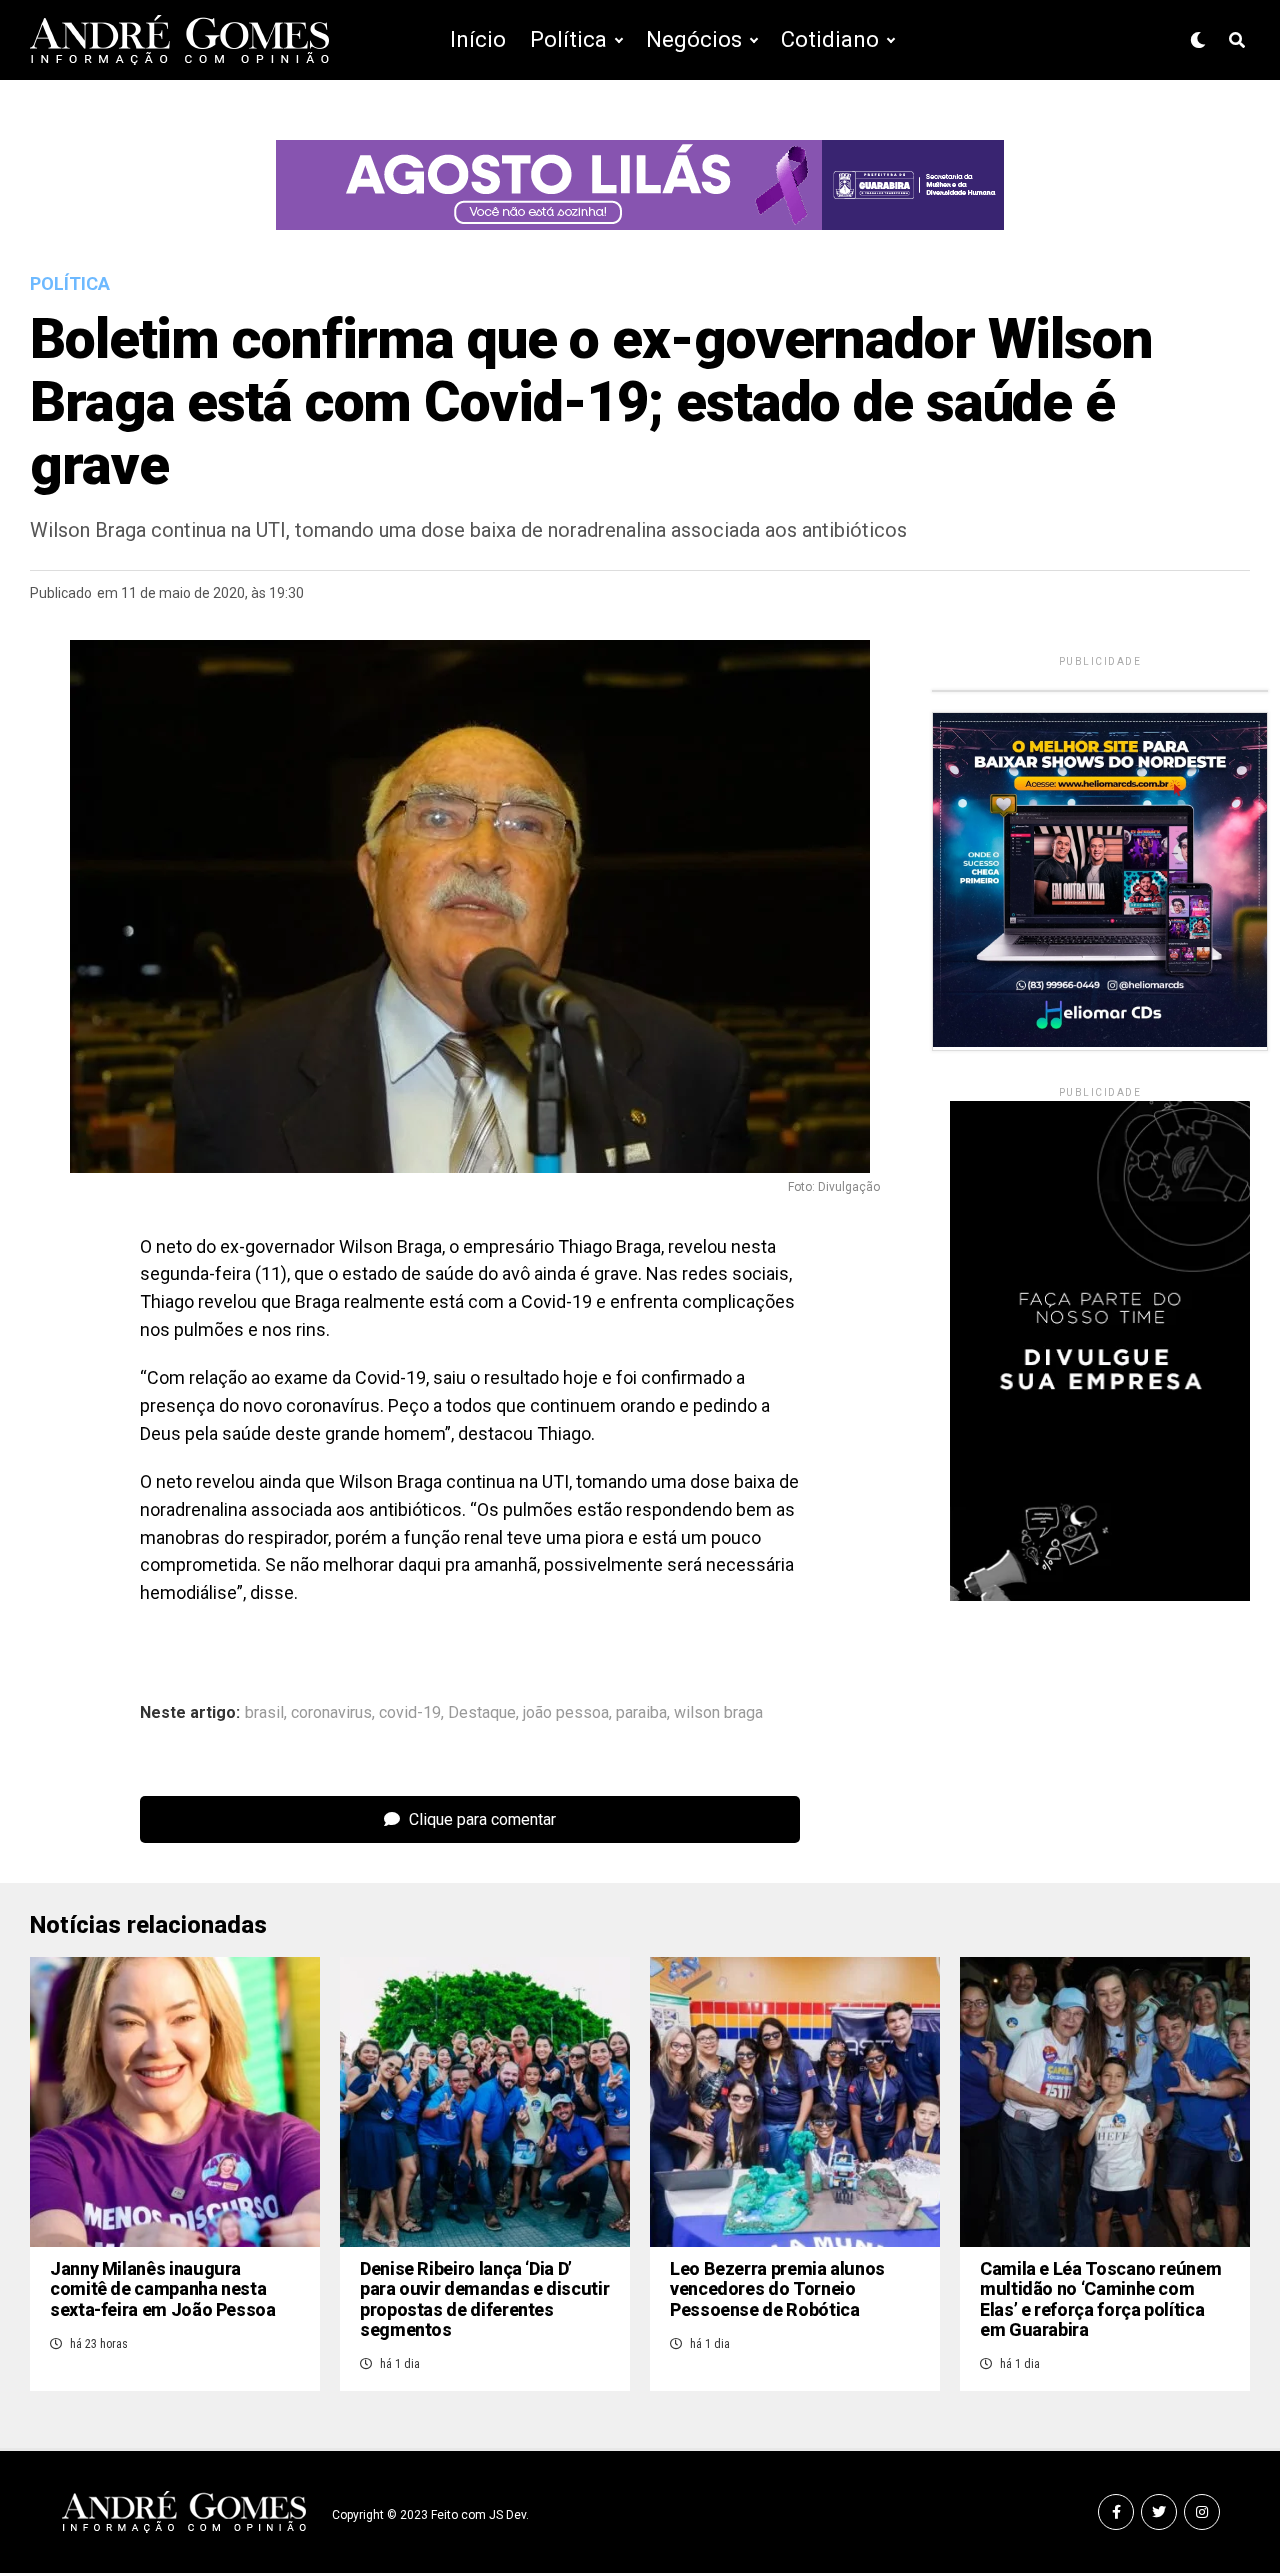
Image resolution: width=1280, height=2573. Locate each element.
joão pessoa (566, 1713)
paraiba (641, 1713)
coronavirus (331, 1713)
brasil (264, 1713)
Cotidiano (830, 39)
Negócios (694, 39)
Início (478, 39)
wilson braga (718, 1713)
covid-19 (410, 1713)
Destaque (482, 1713)
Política (568, 39)
